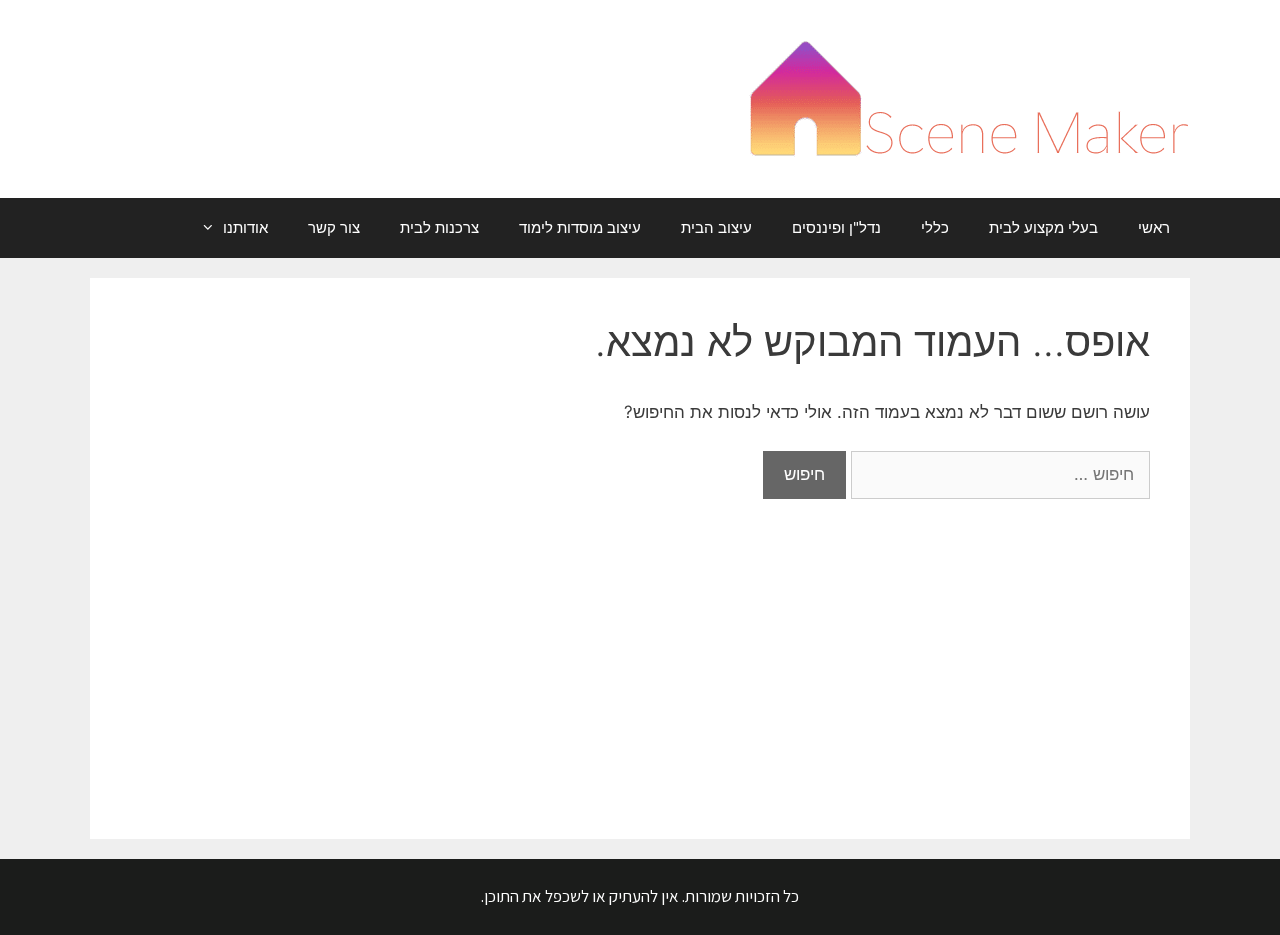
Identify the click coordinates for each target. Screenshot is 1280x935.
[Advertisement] (640, 649)
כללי (935, 227)
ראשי (1154, 227)
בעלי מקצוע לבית (1043, 227)
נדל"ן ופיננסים (836, 227)
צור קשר (334, 227)
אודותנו (245, 227)
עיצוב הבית (716, 227)
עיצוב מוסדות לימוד (580, 227)
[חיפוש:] (998, 474)
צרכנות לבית (439, 227)
